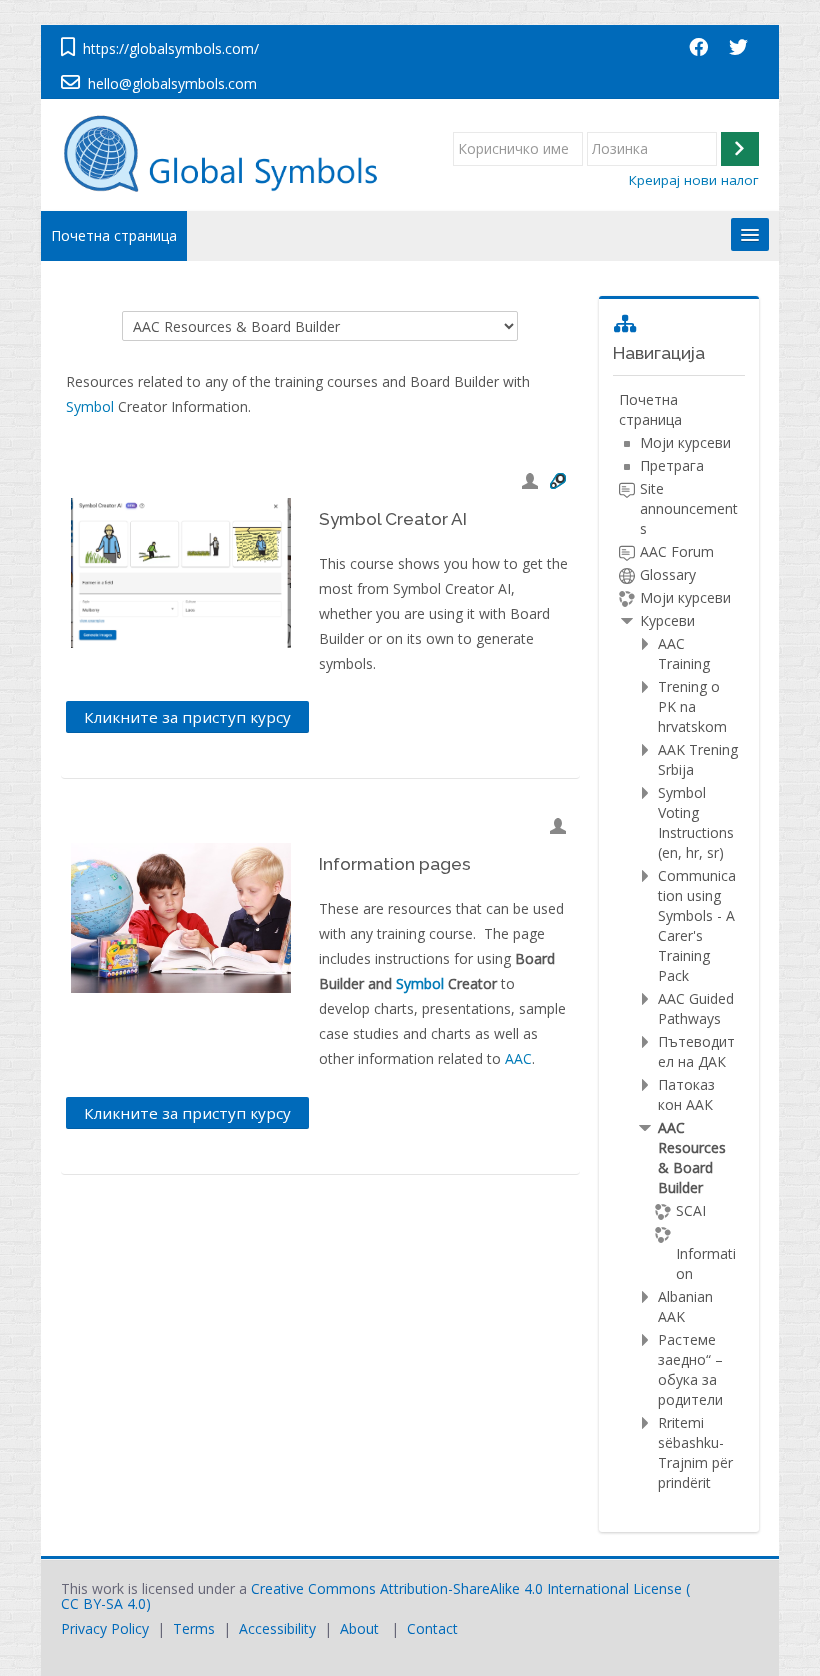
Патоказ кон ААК (686, 1094)
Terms (194, 1628)
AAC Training (684, 653)
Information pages (395, 864)
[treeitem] (679, 941)
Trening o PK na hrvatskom (692, 706)
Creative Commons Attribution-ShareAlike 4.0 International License (466, 1588)
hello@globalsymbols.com (172, 83)
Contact (432, 1628)
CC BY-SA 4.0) (106, 1603)
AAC (518, 1058)
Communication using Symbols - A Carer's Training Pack (697, 925)
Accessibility (277, 1628)
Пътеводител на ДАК (696, 1051)
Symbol (90, 406)
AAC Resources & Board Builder (692, 1157)
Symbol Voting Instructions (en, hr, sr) (696, 822)
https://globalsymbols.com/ (171, 48)
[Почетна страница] (230, 153)
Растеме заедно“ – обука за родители (690, 1369)
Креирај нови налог (694, 180)
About (359, 1628)
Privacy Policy (105, 1628)
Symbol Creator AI (393, 519)
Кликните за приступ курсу (187, 717)
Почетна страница (114, 235)
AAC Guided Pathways (696, 1008)
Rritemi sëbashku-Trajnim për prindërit (695, 1452)
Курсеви (667, 620)
